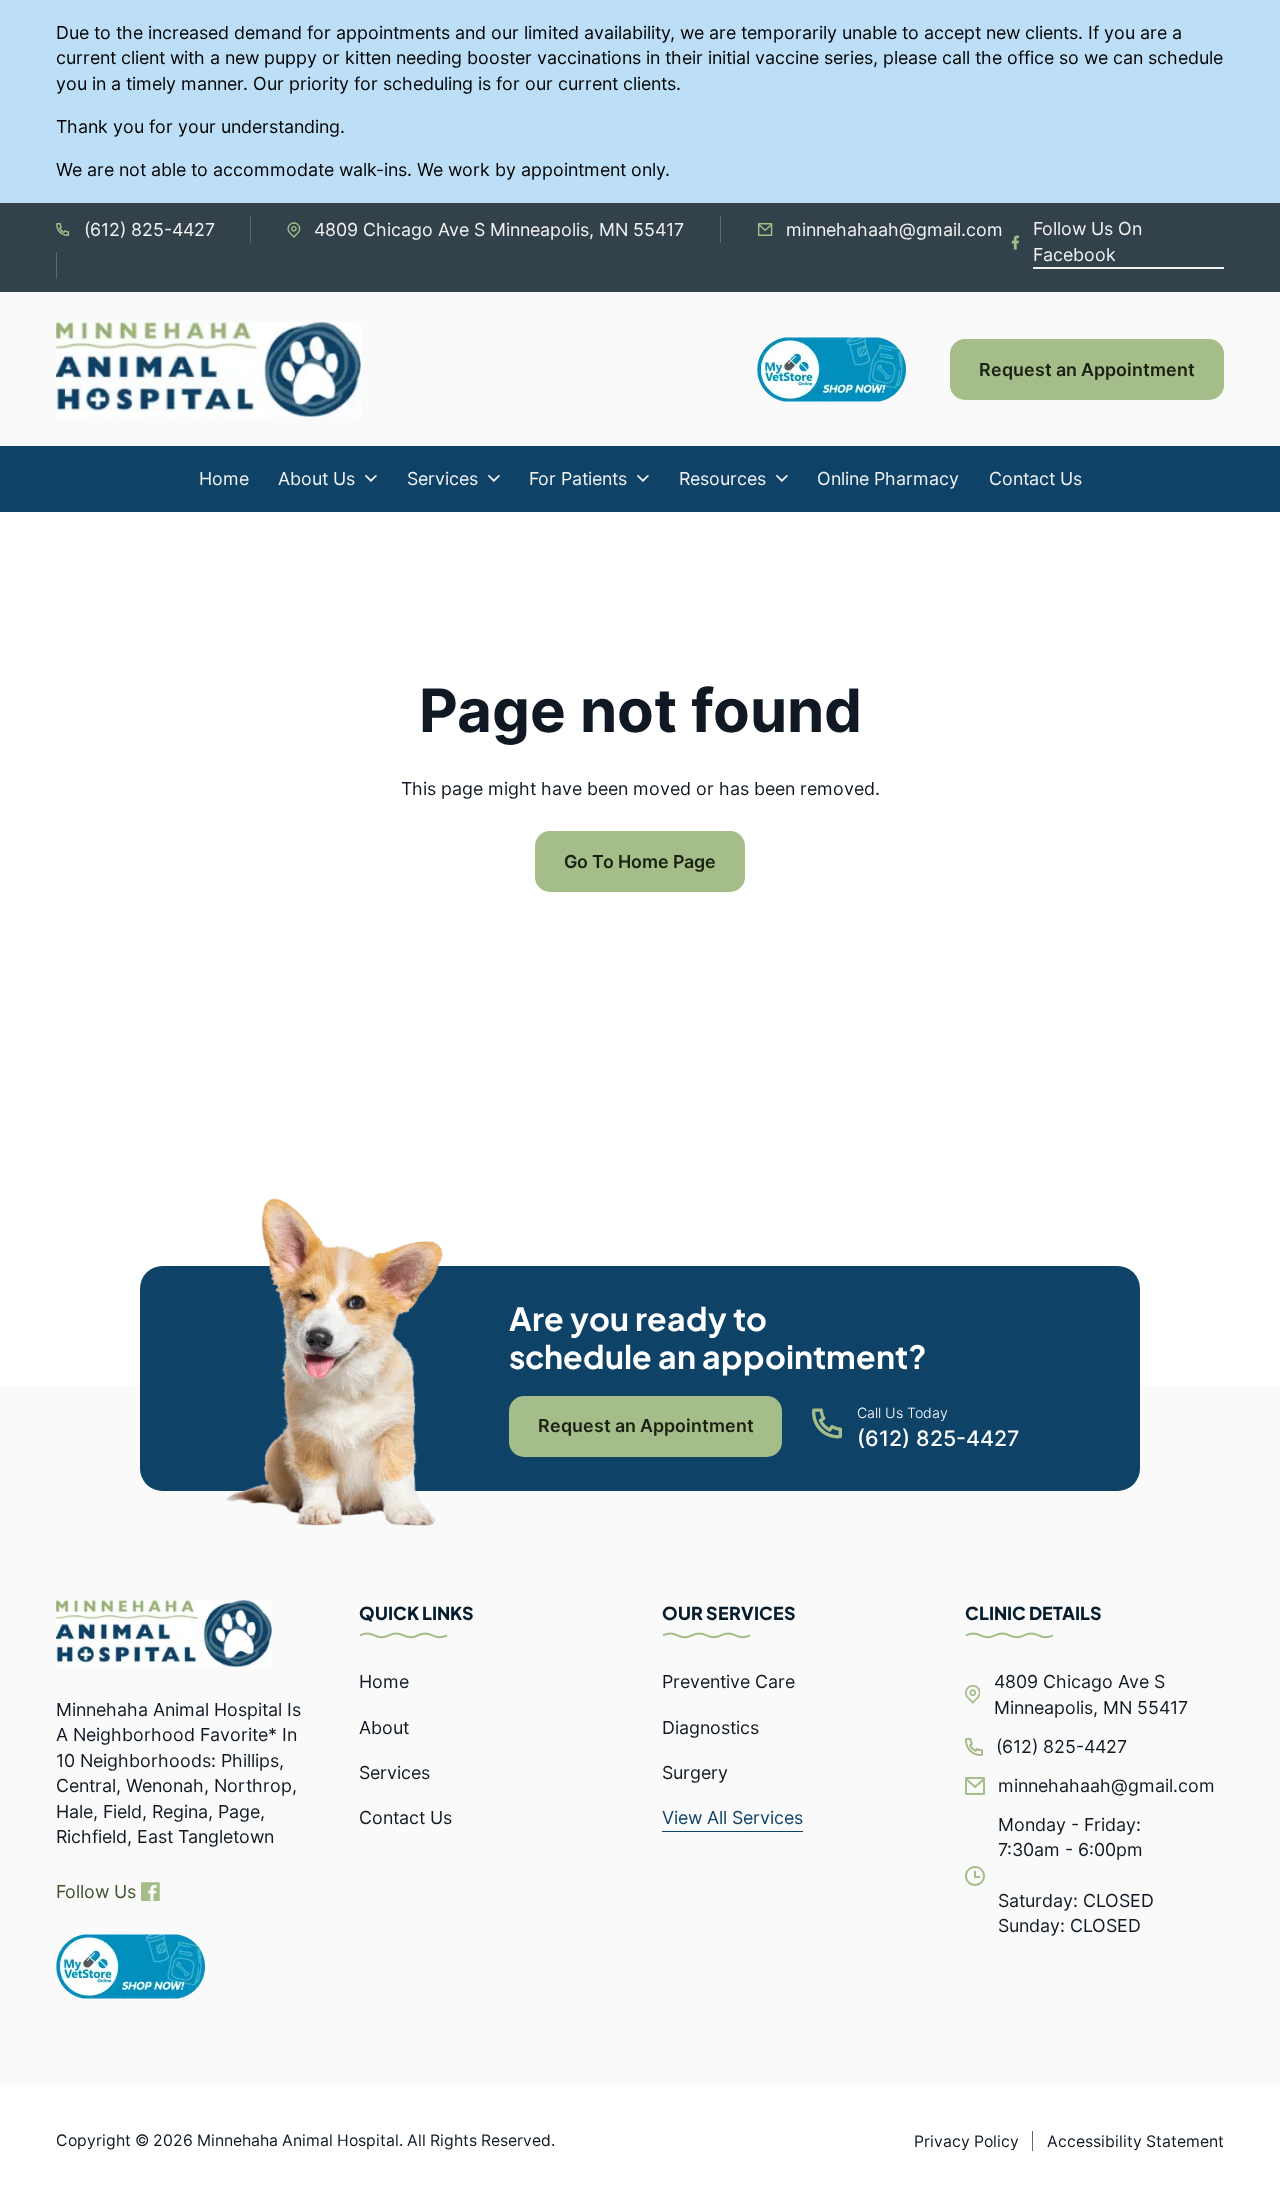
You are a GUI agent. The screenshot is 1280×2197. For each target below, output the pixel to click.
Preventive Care (728, 1681)
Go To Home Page (640, 861)
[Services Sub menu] (494, 479)
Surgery (695, 1772)
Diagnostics (710, 1727)
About (384, 1727)
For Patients (578, 478)
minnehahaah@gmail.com (894, 229)
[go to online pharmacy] (130, 1966)
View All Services (732, 1817)
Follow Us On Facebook (1087, 241)
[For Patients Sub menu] (643, 479)
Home (224, 478)
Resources (722, 478)
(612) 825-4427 (149, 229)
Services (442, 478)
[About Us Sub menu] (371, 479)
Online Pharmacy (888, 478)
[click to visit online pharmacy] (853, 369)
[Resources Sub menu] (782, 479)
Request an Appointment (1087, 369)
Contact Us (1035, 478)
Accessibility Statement (1135, 2141)
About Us (316, 478)
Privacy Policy (966, 2141)
